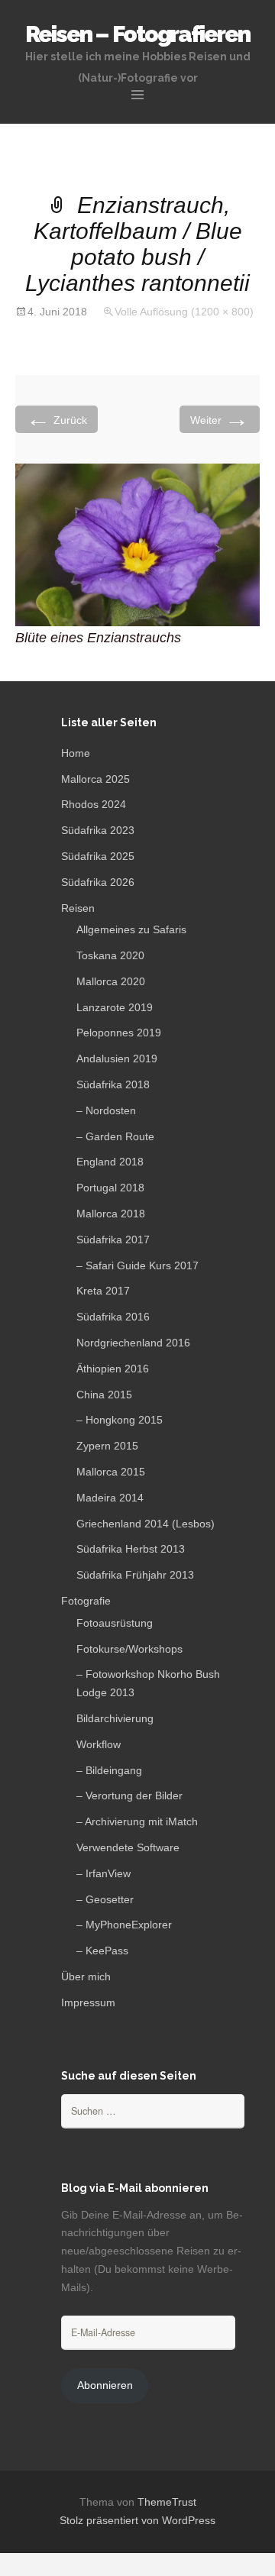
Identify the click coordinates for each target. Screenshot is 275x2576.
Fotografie (86, 1601)
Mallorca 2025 (95, 779)
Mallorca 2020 (111, 981)
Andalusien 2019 (117, 1059)
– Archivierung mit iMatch (137, 1821)
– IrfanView (104, 1873)
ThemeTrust (167, 2502)
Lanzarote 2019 (115, 1007)
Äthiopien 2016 (113, 1369)
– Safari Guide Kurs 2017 (137, 1265)
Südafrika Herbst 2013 (131, 1549)
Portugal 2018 (110, 1188)
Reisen (78, 908)
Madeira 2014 (110, 1498)
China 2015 (104, 1395)
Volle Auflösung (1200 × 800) (184, 312)
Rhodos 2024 (94, 804)
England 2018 (110, 1162)
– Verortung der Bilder (129, 1795)
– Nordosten (106, 1110)
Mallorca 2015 (111, 1472)
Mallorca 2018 (111, 1214)
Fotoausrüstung (115, 1623)
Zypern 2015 (107, 1446)
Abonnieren (105, 2385)
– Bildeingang (109, 1770)
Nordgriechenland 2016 (133, 1343)
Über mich (86, 1976)
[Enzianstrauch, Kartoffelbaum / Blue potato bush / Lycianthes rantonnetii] (137, 544)
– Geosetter (105, 1899)
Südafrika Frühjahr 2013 (135, 1575)
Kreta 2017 (103, 1291)
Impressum (88, 2002)
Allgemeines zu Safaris (131, 929)
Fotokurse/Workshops (129, 1649)
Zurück (57, 419)
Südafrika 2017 (113, 1240)
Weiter (220, 419)
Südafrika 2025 (98, 856)
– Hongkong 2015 (120, 1420)
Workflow (99, 1744)
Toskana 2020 (110, 955)
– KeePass (102, 1951)
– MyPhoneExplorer (124, 1925)
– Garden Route (115, 1136)
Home (76, 753)
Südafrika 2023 (98, 830)
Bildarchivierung (115, 1718)
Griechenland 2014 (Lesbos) (146, 1524)
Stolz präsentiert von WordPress (137, 2520)
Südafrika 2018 (113, 1084)
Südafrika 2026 (98, 882)
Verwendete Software (128, 1847)
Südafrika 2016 (113, 1317)
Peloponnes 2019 (119, 1033)
